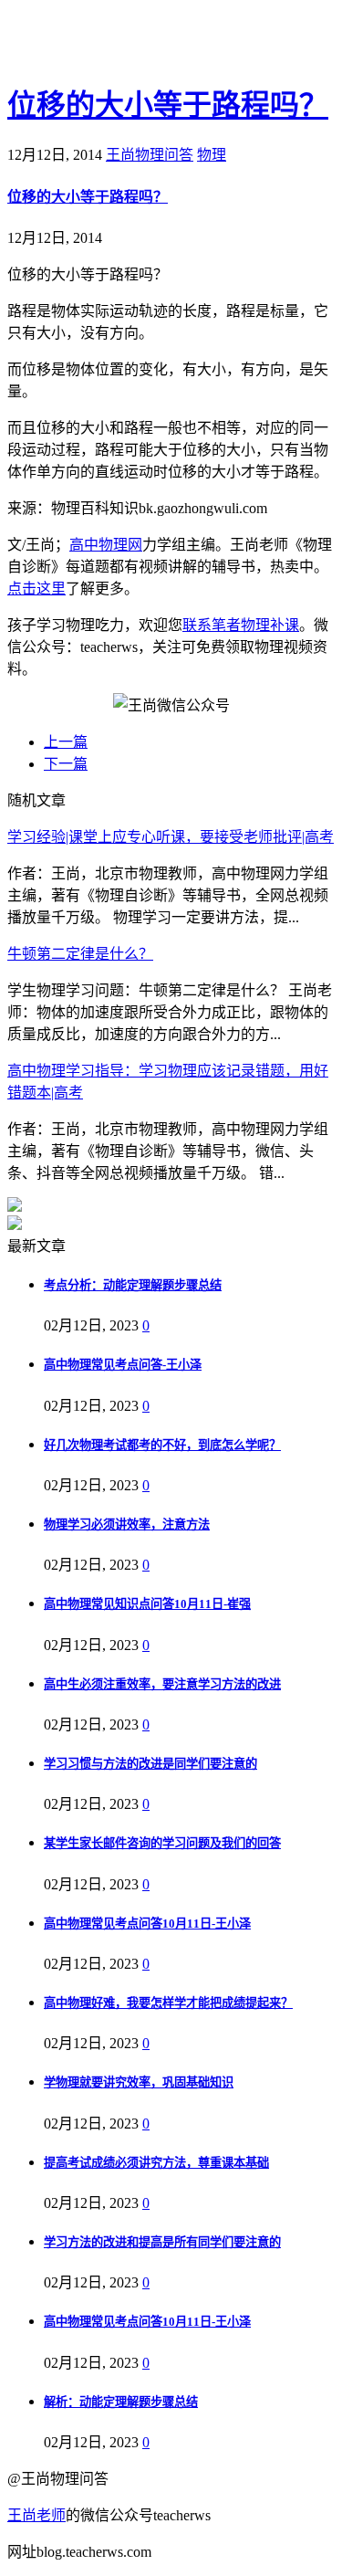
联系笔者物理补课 (241, 625)
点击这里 (36, 589)
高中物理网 (106, 545)
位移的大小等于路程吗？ (168, 105)
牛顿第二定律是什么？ (80, 954)
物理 (212, 155)
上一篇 (66, 742)
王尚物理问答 (150, 155)
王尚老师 (36, 2515)
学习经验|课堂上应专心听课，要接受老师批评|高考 (171, 837)
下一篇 (66, 764)
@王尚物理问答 (109, 43)
